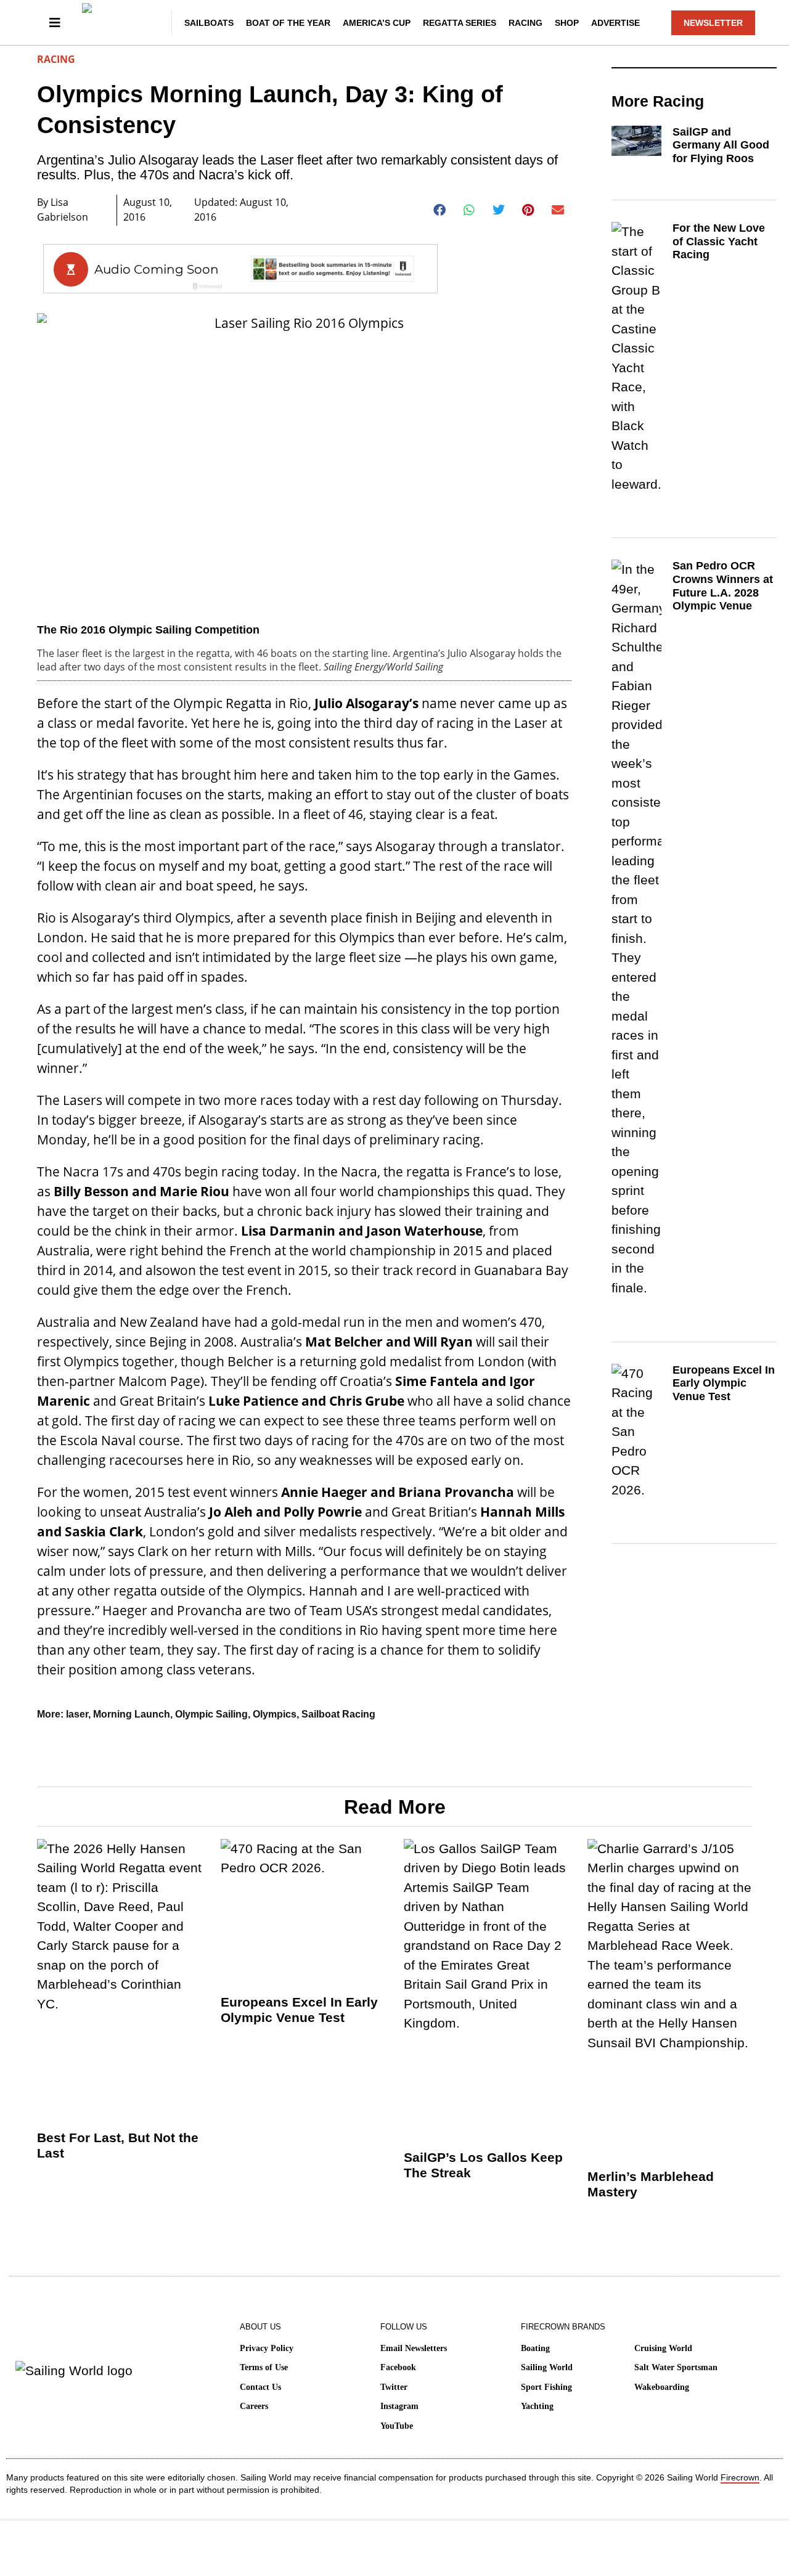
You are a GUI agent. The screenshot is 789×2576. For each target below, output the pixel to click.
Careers (254, 2406)
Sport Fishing (546, 2387)
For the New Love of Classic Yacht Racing (719, 241)
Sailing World (547, 2367)
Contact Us (260, 2387)
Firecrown (740, 2477)
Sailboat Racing (338, 1714)
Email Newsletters (414, 2348)
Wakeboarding (662, 2387)
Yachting (537, 2406)
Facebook (398, 2367)
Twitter (394, 2387)
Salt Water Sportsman (676, 2367)
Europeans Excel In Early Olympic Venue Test (724, 1383)
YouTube (397, 2426)
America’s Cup (377, 23)
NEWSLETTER (713, 23)
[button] (440, 210)
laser (77, 1714)
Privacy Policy (267, 2348)
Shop (567, 23)
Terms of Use (264, 2367)
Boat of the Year (288, 23)
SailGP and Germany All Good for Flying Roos (721, 145)
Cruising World (663, 2348)
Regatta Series (460, 23)
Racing (525, 23)
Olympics (275, 1714)
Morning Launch (132, 1714)
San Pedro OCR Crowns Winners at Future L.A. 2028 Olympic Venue (723, 586)
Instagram (399, 2406)
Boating (535, 2348)
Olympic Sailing (211, 1714)
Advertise (615, 23)
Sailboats (209, 23)
